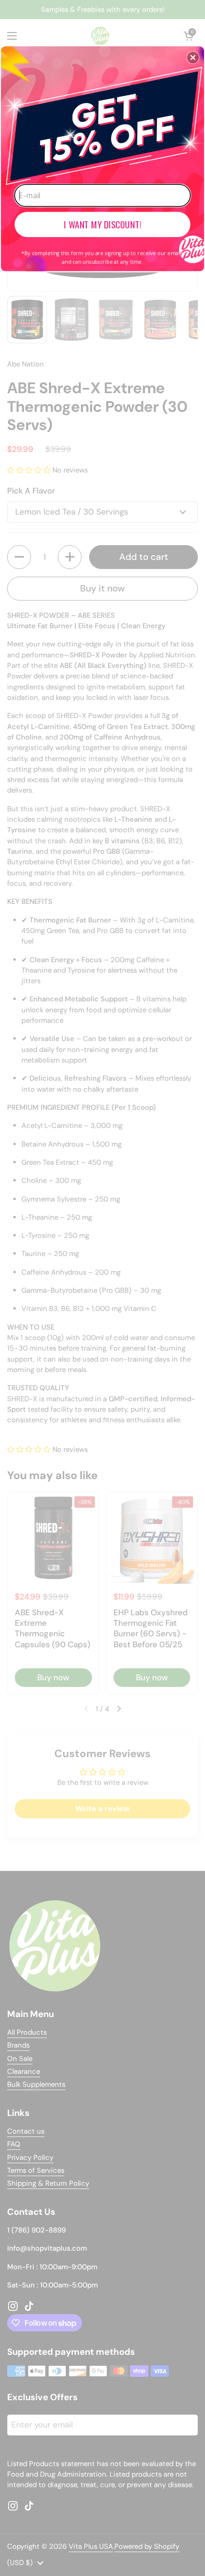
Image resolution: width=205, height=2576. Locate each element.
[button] (193, 57)
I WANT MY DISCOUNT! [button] (102, 224)
